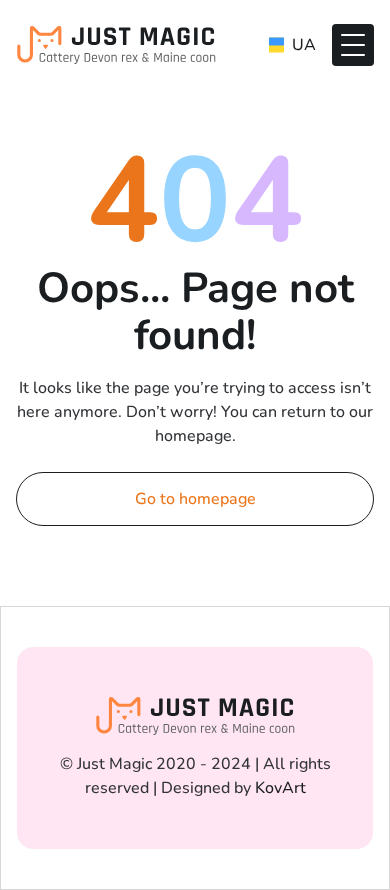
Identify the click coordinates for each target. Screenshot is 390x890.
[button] (353, 45)
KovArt (280, 788)
